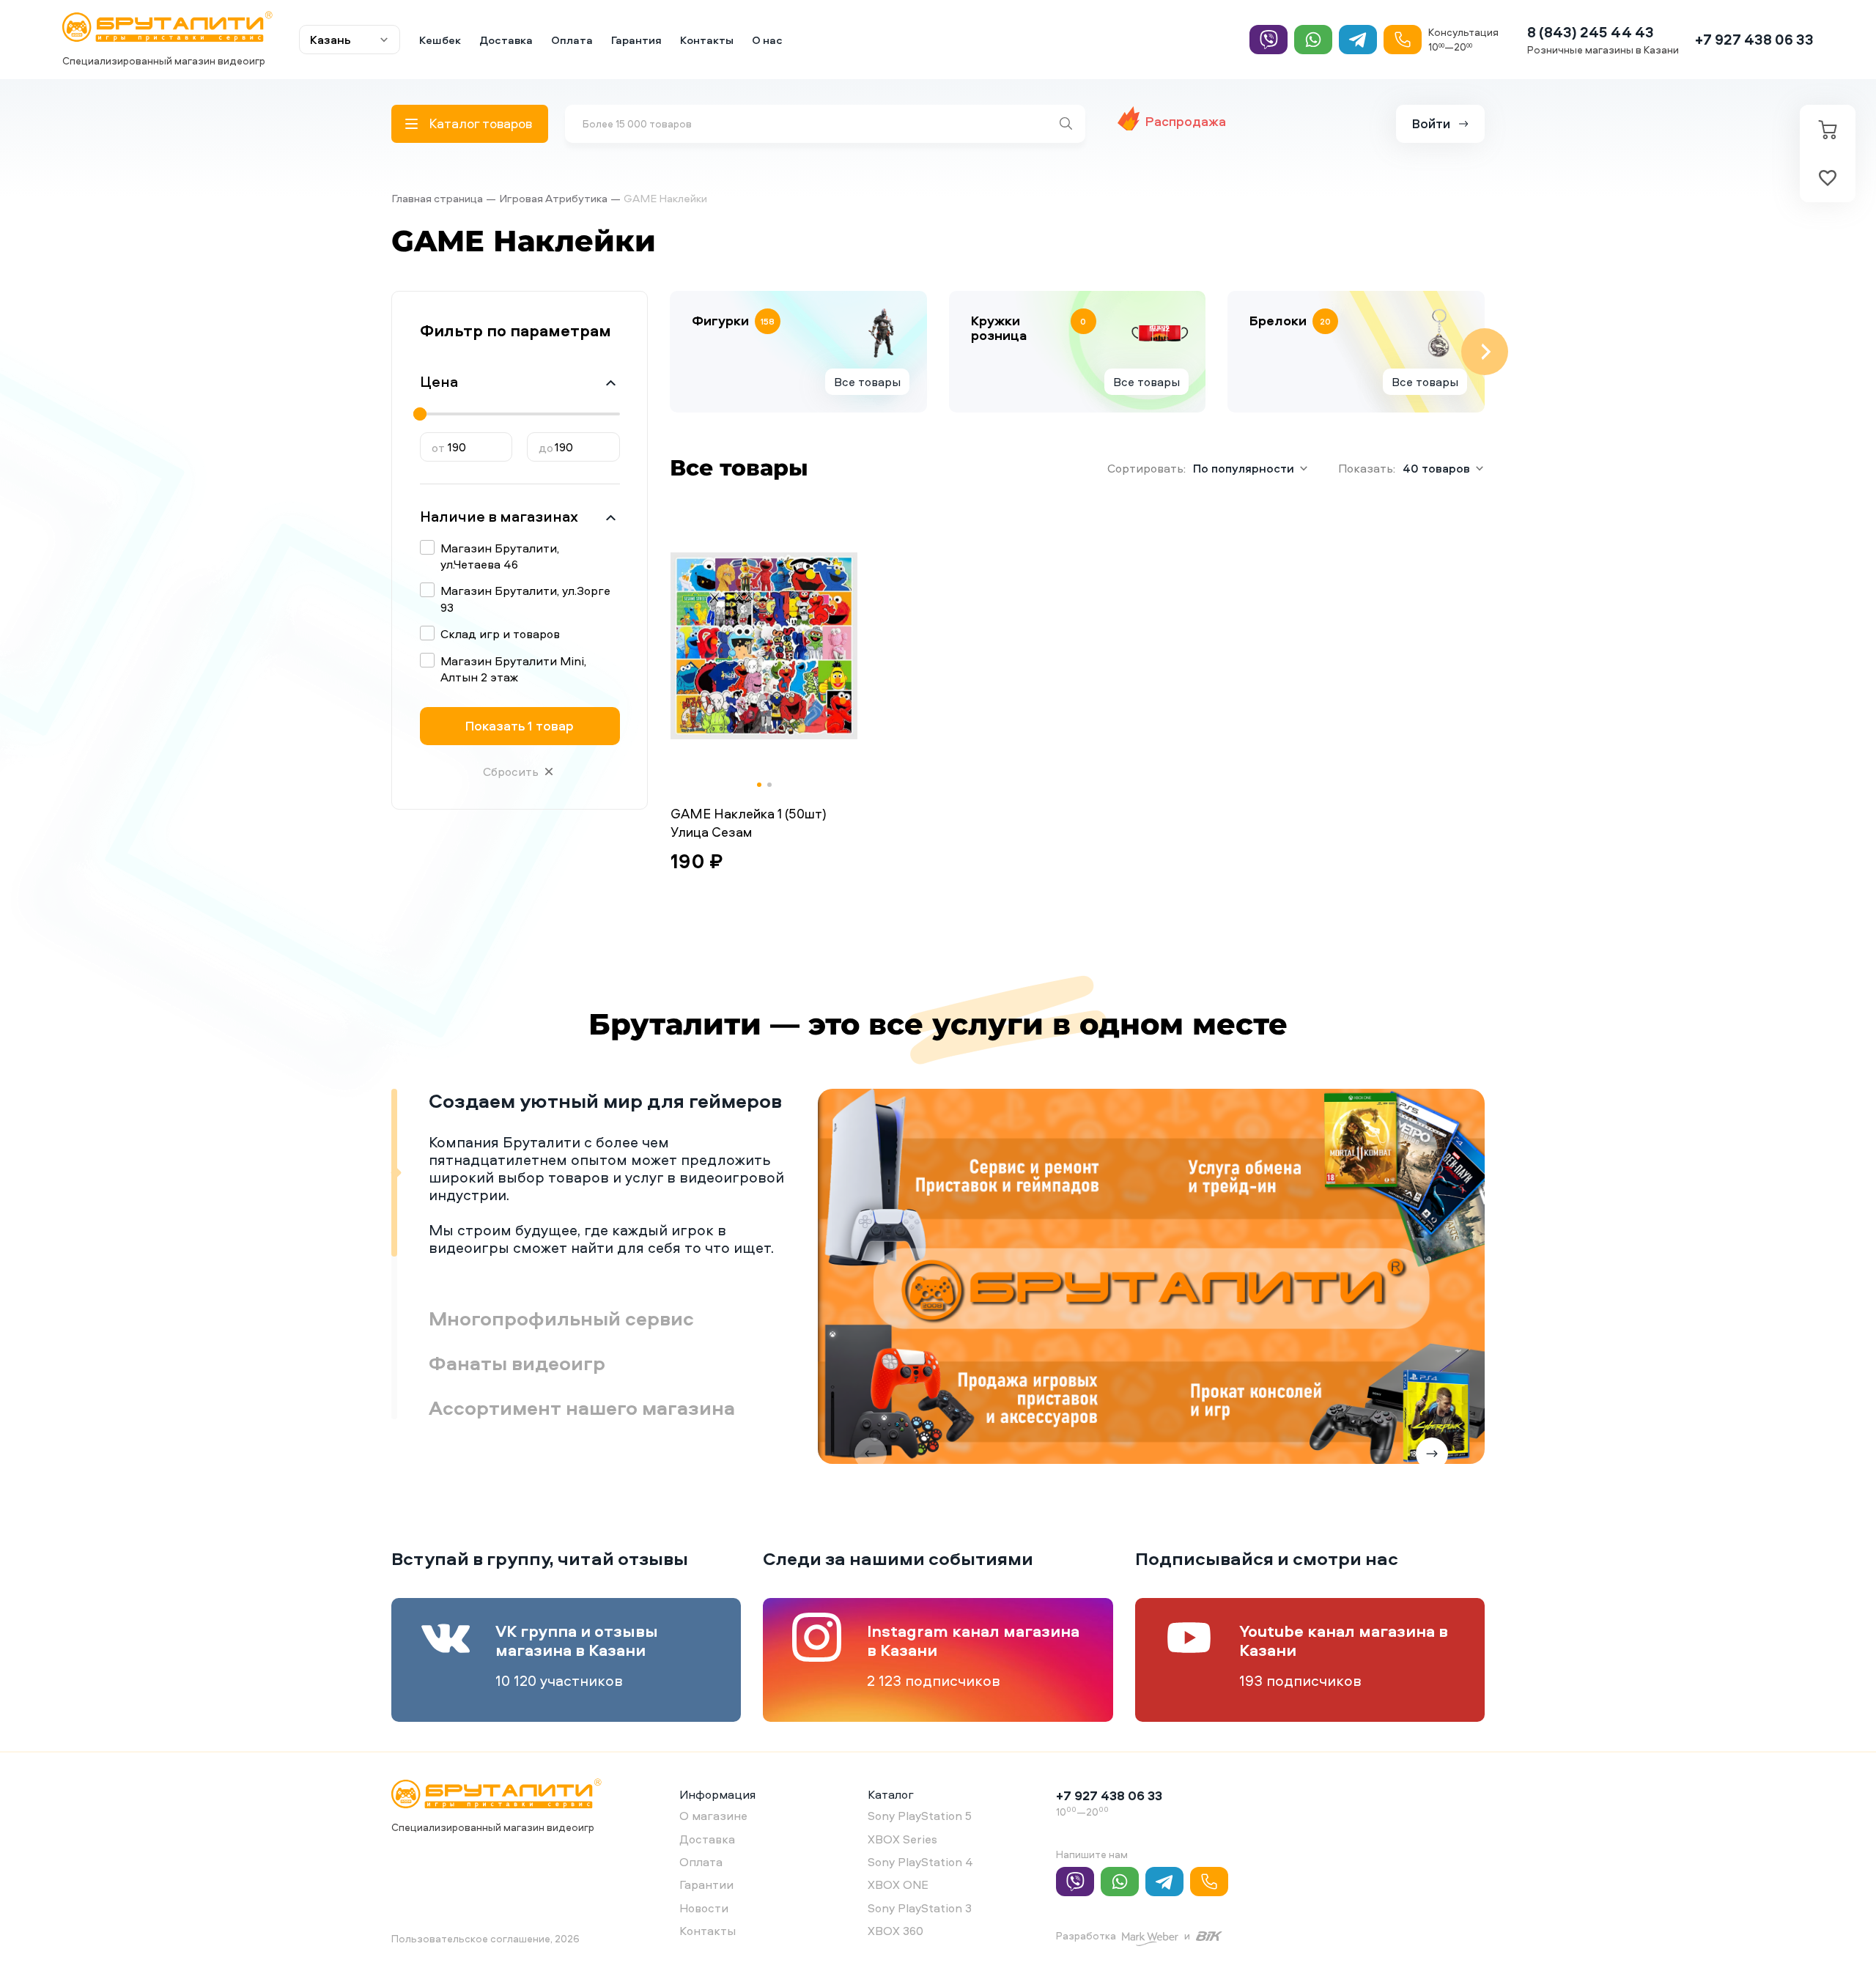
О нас (767, 40)
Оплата (572, 40)
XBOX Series (902, 1839)
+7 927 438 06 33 (1754, 39)
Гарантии (706, 1884)
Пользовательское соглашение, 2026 (485, 1938)
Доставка (506, 40)
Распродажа (1186, 121)
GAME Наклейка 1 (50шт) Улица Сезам (749, 823)
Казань (330, 40)
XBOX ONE (898, 1884)
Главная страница (437, 198)
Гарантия (636, 40)
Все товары (867, 382)
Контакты (707, 40)
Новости (704, 1908)
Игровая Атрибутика (553, 198)
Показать (520, 726)
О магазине (713, 1816)
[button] (759, 785)
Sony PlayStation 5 (920, 1816)
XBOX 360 (895, 1931)
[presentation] (670, 352)
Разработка (1086, 1935)
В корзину (718, 897)
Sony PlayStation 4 (920, 1862)
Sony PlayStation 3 (920, 1908)
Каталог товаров (480, 123)
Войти (1431, 123)
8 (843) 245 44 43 (1591, 32)
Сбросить (511, 772)
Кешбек (440, 40)
